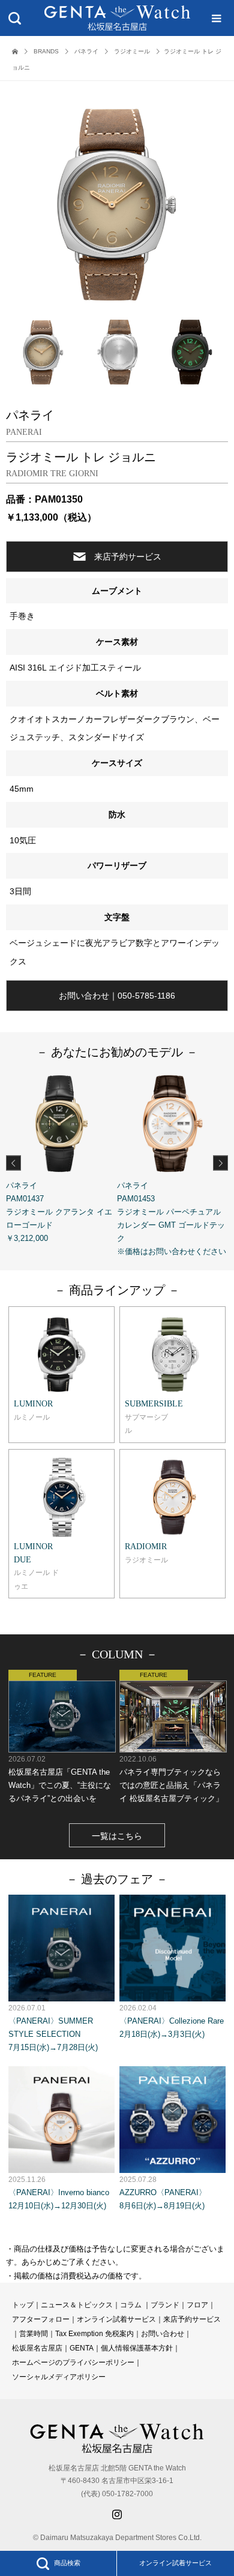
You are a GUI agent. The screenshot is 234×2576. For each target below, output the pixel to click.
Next (220, 1163)
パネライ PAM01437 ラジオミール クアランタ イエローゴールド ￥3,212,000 (59, 1212)
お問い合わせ (163, 2334)
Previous (13, 1163)
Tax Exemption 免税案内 (94, 2334)
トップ (23, 2305)
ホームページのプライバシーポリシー (73, 2362)
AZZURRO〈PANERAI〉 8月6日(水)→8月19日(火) (163, 2193)
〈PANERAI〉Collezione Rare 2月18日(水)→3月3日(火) (172, 2021)
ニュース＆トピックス (77, 2305)
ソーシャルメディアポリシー (59, 2377)
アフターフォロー (41, 2319)
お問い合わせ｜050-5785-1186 (117, 996)
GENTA (82, 2348)
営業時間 (34, 2334)
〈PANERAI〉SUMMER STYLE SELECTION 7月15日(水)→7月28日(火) (53, 2028)
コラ (127, 2305)
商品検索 (67, 2563)
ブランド (165, 2305)
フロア (197, 2305)
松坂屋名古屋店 (37, 2348)
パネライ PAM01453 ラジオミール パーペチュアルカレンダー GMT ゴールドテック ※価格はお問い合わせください (172, 1218)
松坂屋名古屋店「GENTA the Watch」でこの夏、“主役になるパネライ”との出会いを (60, 1779)
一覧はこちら (117, 1836)
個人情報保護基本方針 (137, 2348)
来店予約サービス (128, 557)
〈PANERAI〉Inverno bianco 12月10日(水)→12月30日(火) (59, 2193)
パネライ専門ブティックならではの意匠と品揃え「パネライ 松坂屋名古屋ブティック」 (171, 1779)
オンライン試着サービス (175, 2563)
